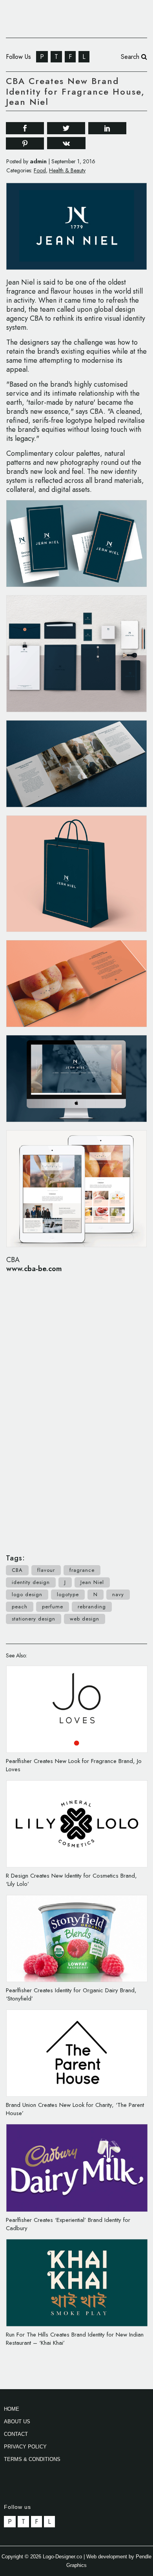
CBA (17, 1570)
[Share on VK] (66, 143)
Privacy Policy (25, 2447)
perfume (53, 1607)
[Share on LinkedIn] (107, 127)
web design (85, 1619)
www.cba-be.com (34, 1269)
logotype (68, 1594)
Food (40, 170)
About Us (17, 2422)
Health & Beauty (67, 170)
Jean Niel (92, 1582)
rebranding (92, 1607)
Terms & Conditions (32, 2459)
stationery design (34, 1619)
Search (131, 57)
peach (20, 1607)
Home (12, 2409)
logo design (27, 1594)
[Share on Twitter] (66, 127)
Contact (16, 2434)
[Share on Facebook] (25, 127)
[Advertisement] (76, 1409)
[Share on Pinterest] (25, 143)
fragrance (82, 1570)
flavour (46, 1570)
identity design (31, 1582)
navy (118, 1594)
